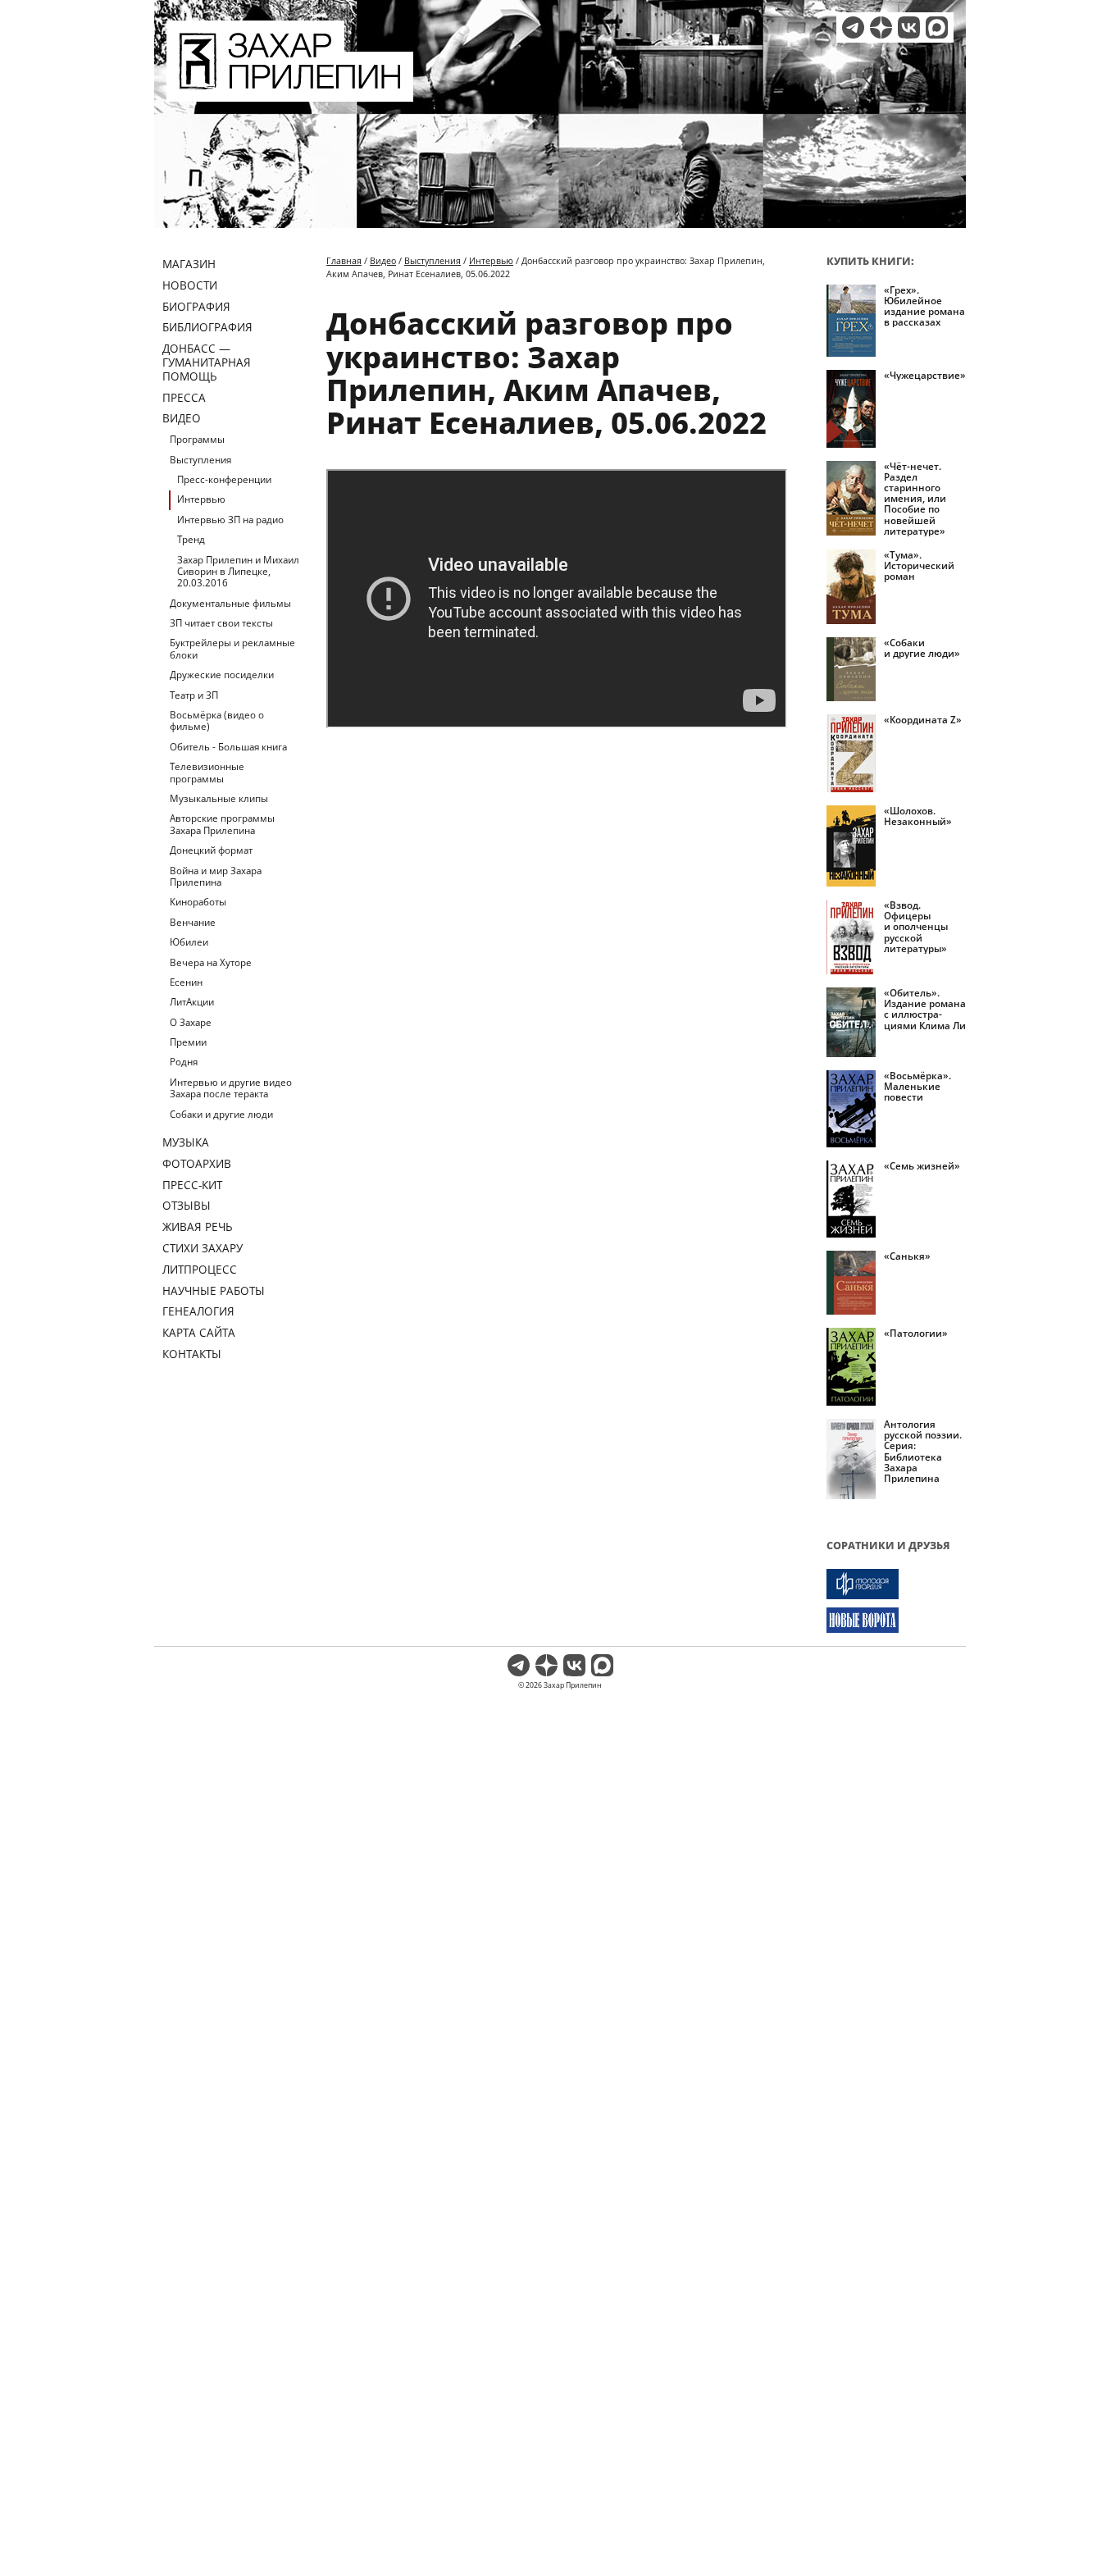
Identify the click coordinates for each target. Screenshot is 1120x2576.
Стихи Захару (203, 1248)
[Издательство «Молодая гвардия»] (896, 1584)
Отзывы (187, 1205)
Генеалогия (198, 1311)
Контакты (192, 1354)
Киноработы (198, 902)
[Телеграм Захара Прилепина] (853, 27)
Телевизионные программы (207, 772)
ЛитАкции (192, 1002)
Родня (184, 1062)
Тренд (191, 539)
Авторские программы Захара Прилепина (222, 824)
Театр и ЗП (194, 695)
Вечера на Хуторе (211, 962)
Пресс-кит (192, 1185)
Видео (182, 418)
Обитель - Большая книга (228, 747)
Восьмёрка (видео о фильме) (217, 720)
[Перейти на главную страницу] (290, 92)
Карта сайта (199, 1332)
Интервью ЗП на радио (230, 520)
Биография (196, 306)
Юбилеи (189, 942)
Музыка (186, 1142)
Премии (188, 1042)
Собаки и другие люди (221, 1114)
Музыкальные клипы (219, 798)
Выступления (200, 460)
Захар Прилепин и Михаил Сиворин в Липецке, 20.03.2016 (238, 572)
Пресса (184, 397)
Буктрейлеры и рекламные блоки (232, 648)
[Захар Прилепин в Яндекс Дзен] (881, 27)
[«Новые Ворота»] (896, 1620)
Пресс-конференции (224, 479)
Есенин (186, 982)
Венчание (193, 922)
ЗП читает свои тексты (221, 623)
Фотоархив (197, 1163)
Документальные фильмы (230, 603)
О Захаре (191, 1022)
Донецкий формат (211, 850)
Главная (344, 260)
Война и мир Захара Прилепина (216, 876)
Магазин (189, 264)
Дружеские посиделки (222, 675)
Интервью (201, 499)
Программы (197, 439)
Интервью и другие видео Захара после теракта (231, 1088)
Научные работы (214, 1290)
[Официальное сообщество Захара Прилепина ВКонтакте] (909, 27)
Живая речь (198, 1226)
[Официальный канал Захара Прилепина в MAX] (937, 27)
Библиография (207, 327)
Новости (190, 285)
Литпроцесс (200, 1269)
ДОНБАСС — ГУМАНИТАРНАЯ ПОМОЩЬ (207, 362)
